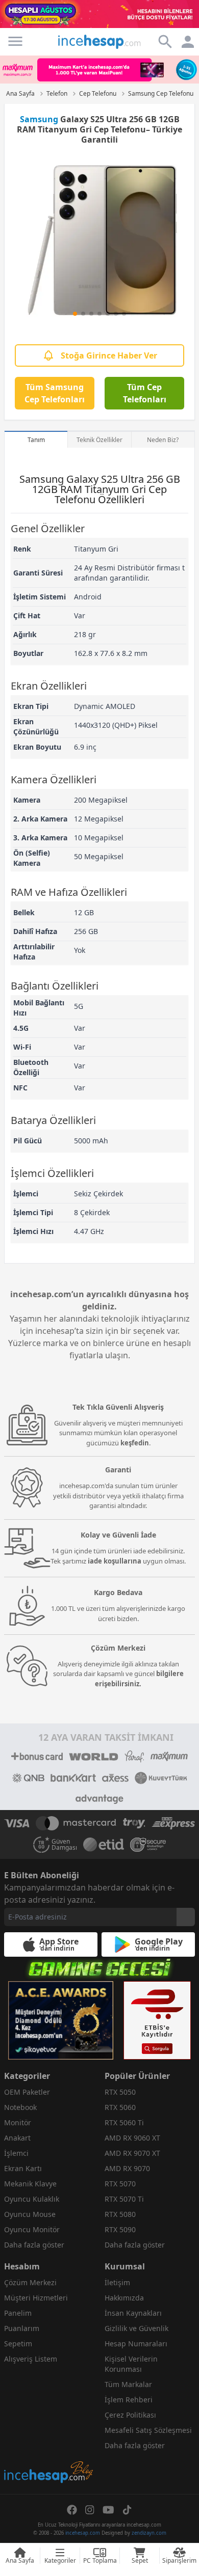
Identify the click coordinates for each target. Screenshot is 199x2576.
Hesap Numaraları (136, 2344)
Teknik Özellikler (99, 440)
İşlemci (16, 2153)
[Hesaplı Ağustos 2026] (99, 14)
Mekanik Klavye (30, 2184)
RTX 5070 (120, 2184)
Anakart (17, 2138)
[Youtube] (108, 2510)
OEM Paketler (27, 2092)
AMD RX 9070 (127, 2168)
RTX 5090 (120, 2229)
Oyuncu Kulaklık (32, 2199)
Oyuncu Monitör (32, 2229)
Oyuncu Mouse (30, 2214)
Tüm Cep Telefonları (145, 393)
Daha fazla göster (34, 2245)
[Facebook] (72, 2510)
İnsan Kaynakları (133, 2313)
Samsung (39, 119)
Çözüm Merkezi (30, 2282)
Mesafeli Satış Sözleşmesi (148, 2430)
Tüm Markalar (128, 2384)
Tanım (36, 440)
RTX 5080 (120, 2214)
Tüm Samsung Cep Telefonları (55, 393)
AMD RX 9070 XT (132, 2153)
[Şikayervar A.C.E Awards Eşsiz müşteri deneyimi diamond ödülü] (61, 2020)
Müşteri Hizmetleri (36, 2298)
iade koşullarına (115, 1561)
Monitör (18, 2122)
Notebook (20, 2107)
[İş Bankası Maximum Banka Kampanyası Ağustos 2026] (99, 70)
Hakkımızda (124, 2298)
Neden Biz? (163, 440)
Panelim (18, 2313)
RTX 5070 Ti (124, 2199)
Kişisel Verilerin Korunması (131, 2364)
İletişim (117, 2282)
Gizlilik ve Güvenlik (136, 2328)
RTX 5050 (120, 2092)
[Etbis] (157, 2020)
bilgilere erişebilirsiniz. (139, 1679)
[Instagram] (90, 2510)
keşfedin (135, 1443)
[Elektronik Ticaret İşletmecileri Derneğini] (104, 1845)
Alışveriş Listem (31, 2359)
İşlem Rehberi (129, 2400)
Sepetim (18, 2344)
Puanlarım (22, 2328)
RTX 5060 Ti (124, 2122)
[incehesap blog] (49, 2427)
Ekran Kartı (23, 2168)
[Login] (15, 41)
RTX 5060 (120, 2107)
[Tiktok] (127, 2510)
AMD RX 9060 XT (132, 2138)
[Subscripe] (186, 1917)
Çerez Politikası (130, 2415)
